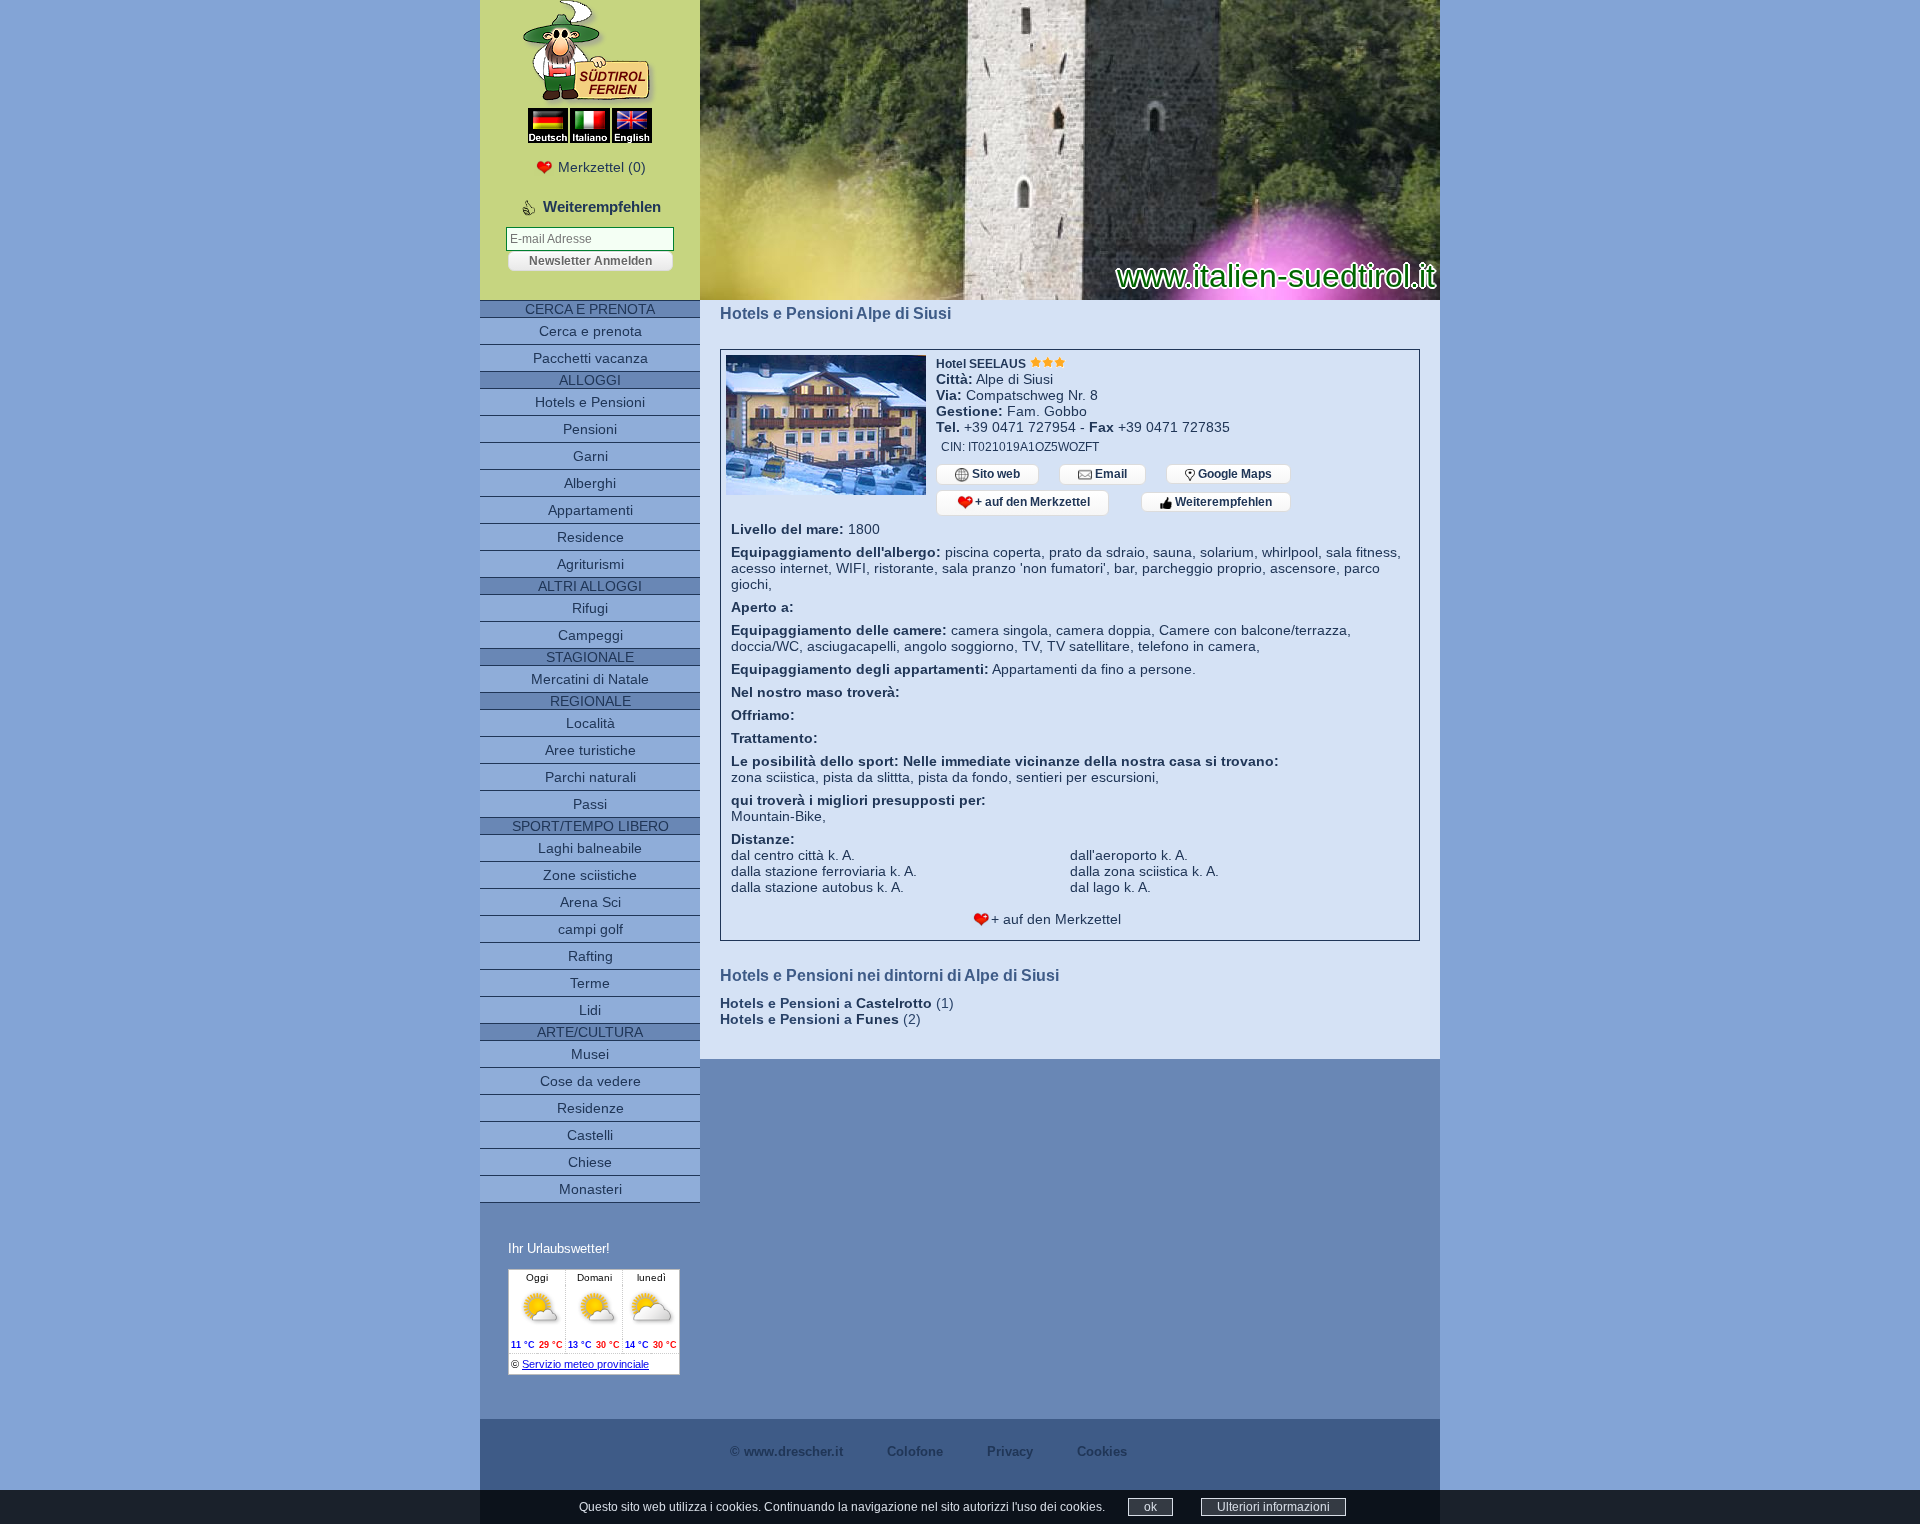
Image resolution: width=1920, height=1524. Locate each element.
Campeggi (590, 635)
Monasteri (590, 1189)
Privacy (1010, 1451)
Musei (590, 1054)
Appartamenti (590, 510)
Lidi (590, 1010)
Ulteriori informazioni (1273, 1507)
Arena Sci (590, 902)
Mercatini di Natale (590, 679)
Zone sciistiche (590, 875)
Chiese (590, 1162)
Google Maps (1233, 474)
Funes (877, 1019)
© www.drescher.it (786, 1451)
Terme (590, 983)
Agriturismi (590, 564)
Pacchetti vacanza (590, 358)
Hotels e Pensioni (590, 402)
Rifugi (590, 608)
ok (1150, 1507)
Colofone (915, 1451)
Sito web (994, 474)
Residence (590, 537)
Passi (590, 804)
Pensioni (590, 429)
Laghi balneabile (590, 848)
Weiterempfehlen (1222, 502)
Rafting (590, 956)
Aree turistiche (590, 750)
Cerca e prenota (590, 331)
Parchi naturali (590, 777)
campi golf (590, 929)
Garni (590, 456)
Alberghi (590, 483)
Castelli (590, 1135)
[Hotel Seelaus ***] (826, 490)
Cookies (1102, 1451)
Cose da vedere (590, 1081)
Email (1109, 474)
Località (590, 723)
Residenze (590, 1108)
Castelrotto (894, 1003)
